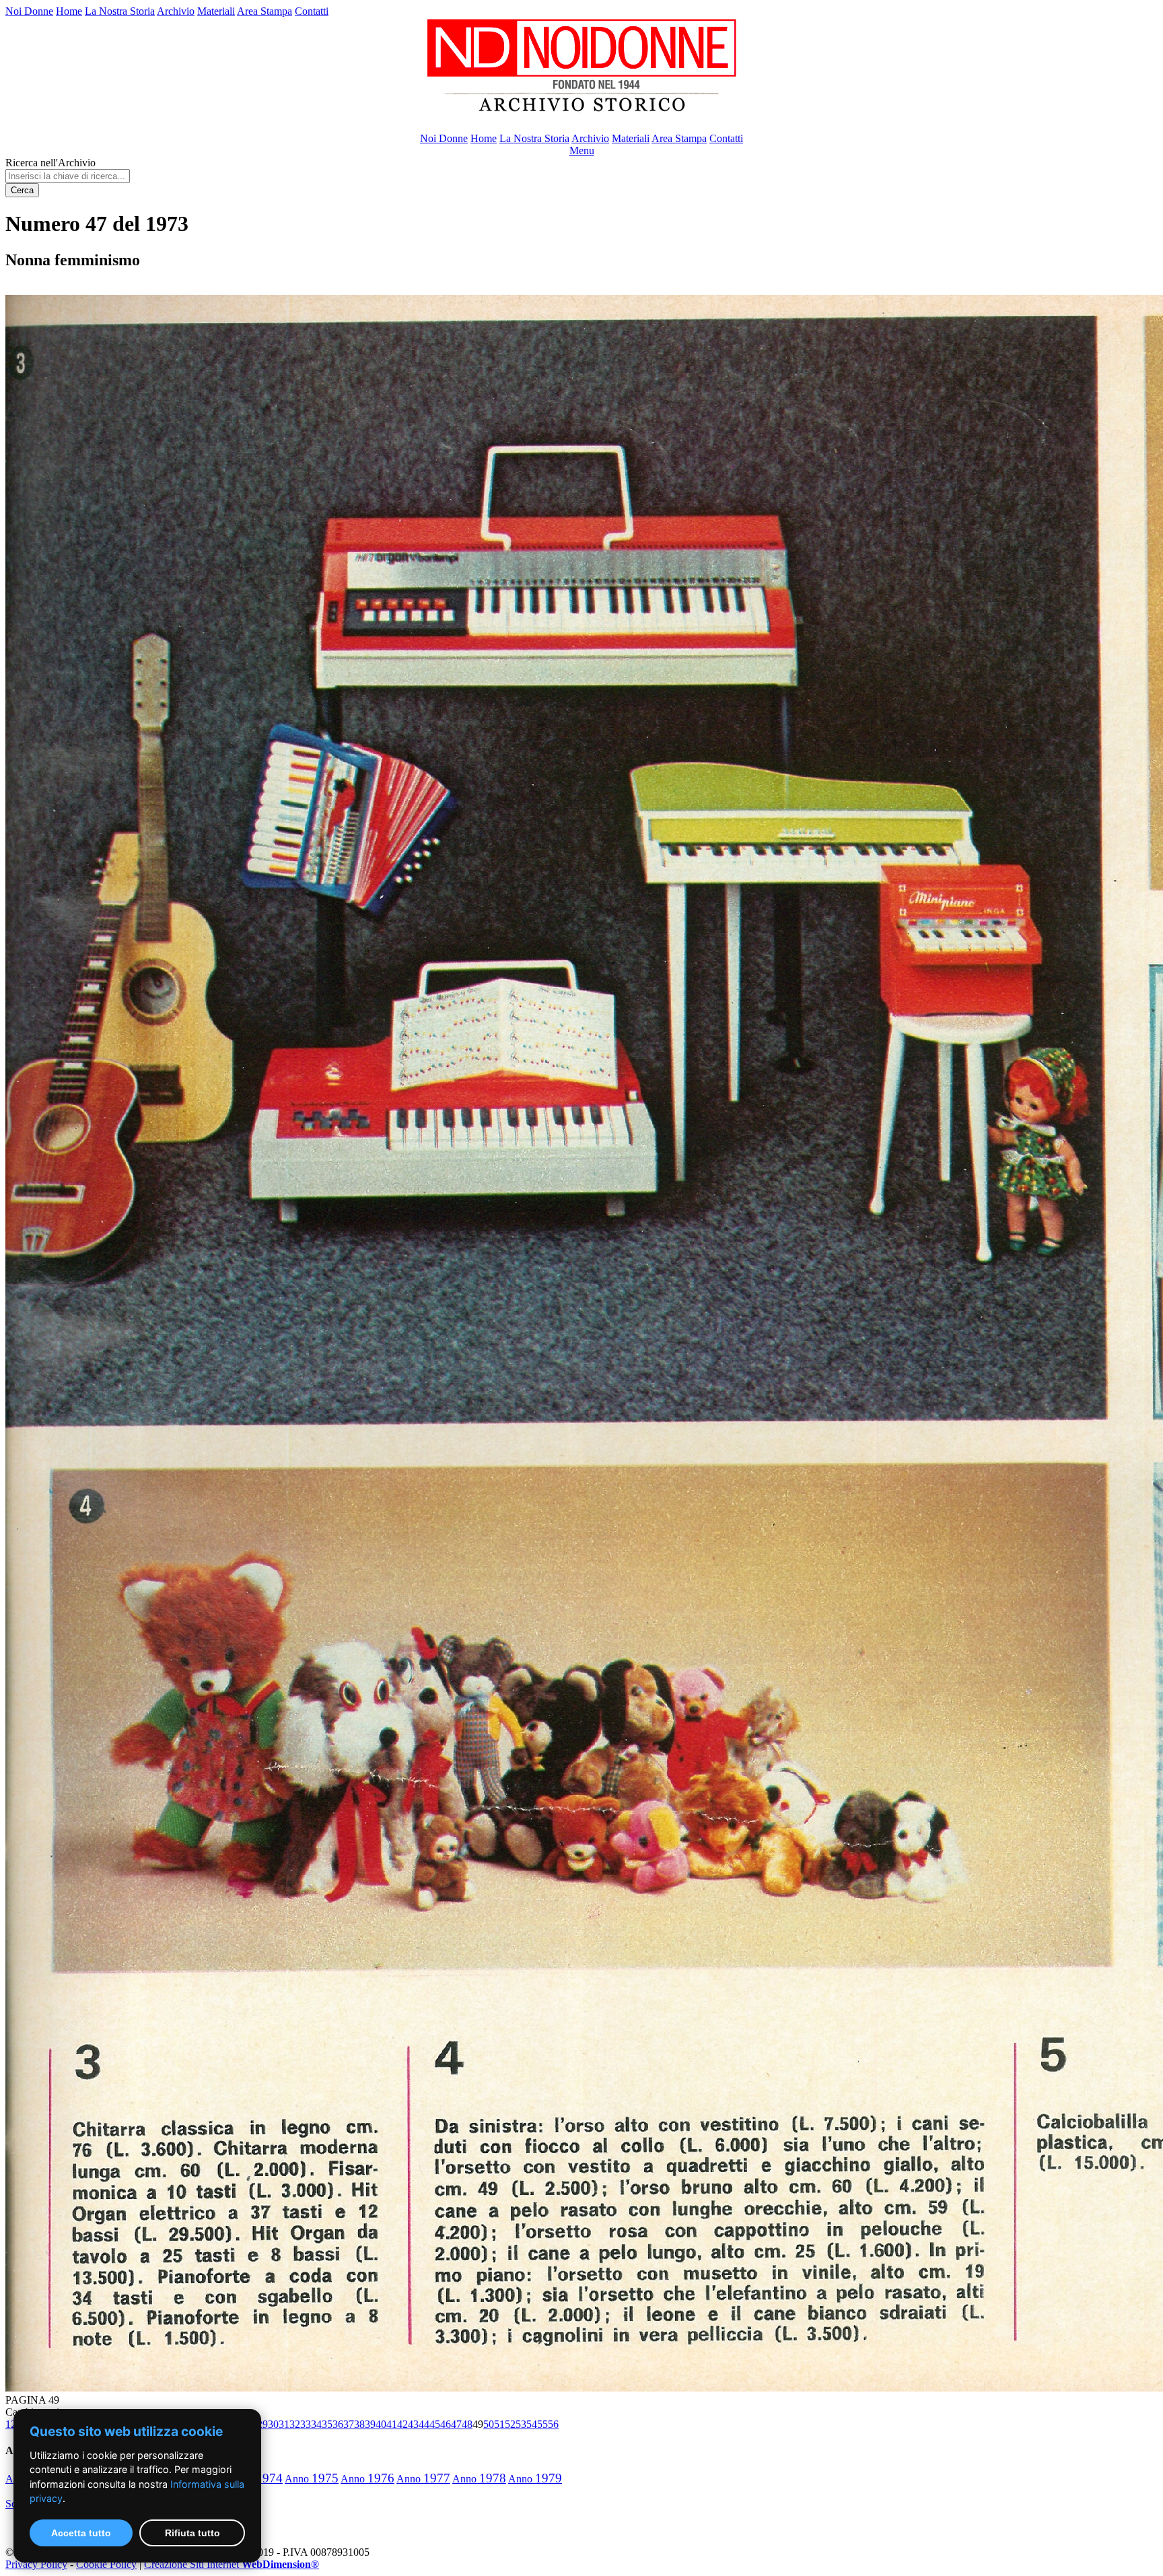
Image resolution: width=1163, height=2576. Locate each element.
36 (338, 2424)
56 (553, 2424)
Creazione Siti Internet (232, 2564)
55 (542, 2424)
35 (327, 2424)
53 (521, 2424)
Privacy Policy (36, 2564)
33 (306, 2424)
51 (499, 2424)
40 (381, 2424)
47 (456, 2424)
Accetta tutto (81, 2533)
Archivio (176, 11)
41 (392, 2424)
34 (316, 2424)
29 (262, 2424)
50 (489, 2424)
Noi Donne (29, 11)
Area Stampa (265, 11)
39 (370, 2424)
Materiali (216, 11)
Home (69, 11)
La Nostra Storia (120, 11)
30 (273, 2424)
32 (295, 2424)
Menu (582, 150)
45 (435, 2424)
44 (424, 2424)
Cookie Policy (106, 2564)
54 (532, 2424)
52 (510, 2424)
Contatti (312, 11)
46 (446, 2424)
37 (349, 2424)
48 (467, 2424)
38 (359, 2424)
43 (413, 2424)
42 (402, 2424)
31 (284, 2424)
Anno (312, 2479)
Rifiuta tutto (192, 2533)
